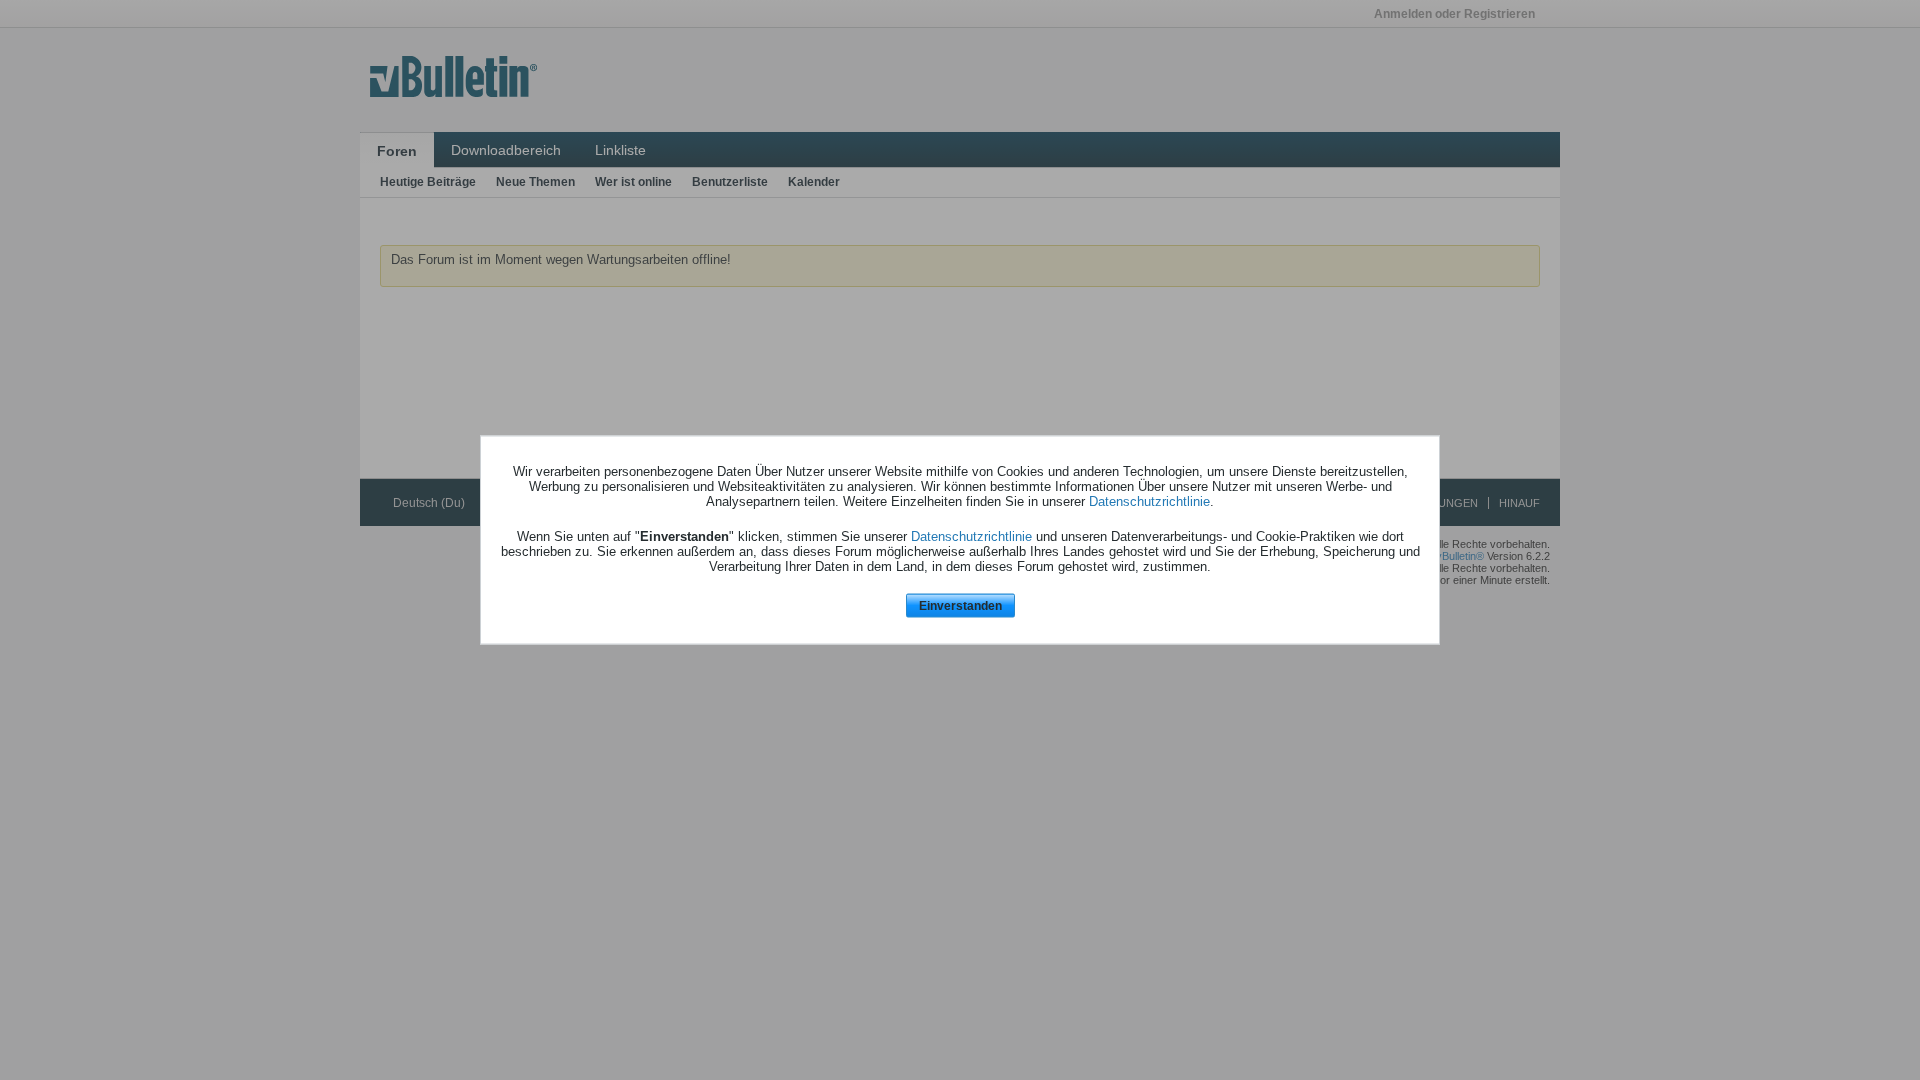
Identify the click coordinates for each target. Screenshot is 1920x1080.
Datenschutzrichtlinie (1149, 500)
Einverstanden (960, 605)
